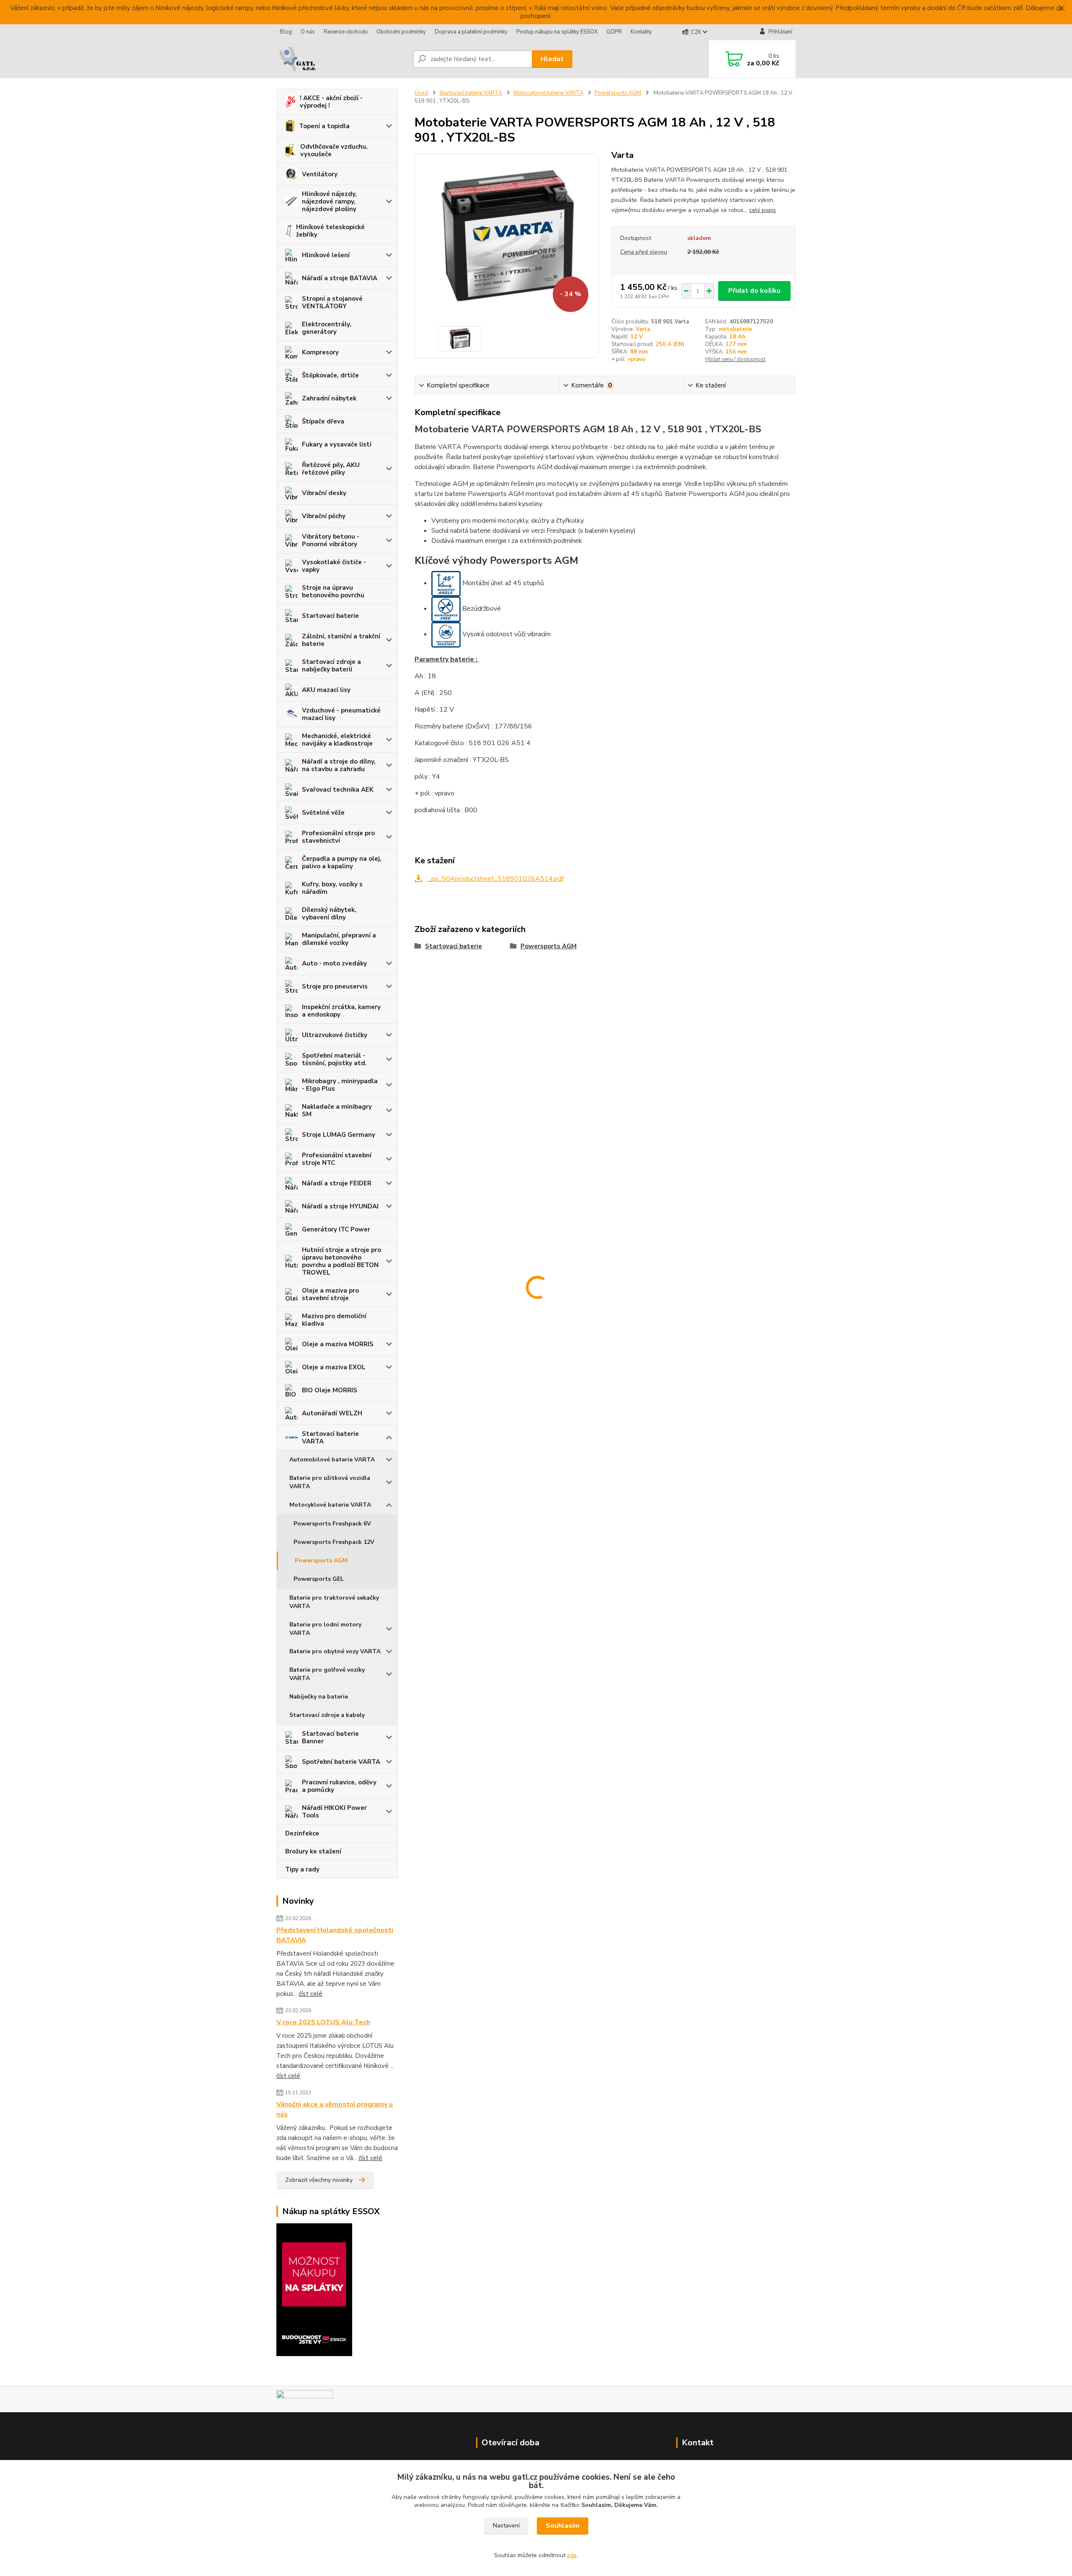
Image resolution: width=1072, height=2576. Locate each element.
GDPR (614, 32)
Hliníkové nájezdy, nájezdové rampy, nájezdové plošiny (329, 201)
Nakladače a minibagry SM (337, 1110)
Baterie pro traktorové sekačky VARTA (334, 1602)
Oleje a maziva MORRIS (338, 1344)
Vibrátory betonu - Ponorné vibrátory (331, 540)
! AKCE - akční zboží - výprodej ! (331, 102)
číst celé (311, 1994)
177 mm (736, 344)
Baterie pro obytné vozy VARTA (335, 1651)
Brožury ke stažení (313, 1851)
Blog (286, 32)
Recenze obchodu (346, 32)
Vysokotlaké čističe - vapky (334, 566)
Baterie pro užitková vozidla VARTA (330, 1482)
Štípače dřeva (323, 421)
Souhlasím (563, 2526)
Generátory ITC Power (336, 1229)
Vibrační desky (324, 493)
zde (572, 2555)
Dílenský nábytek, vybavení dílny (329, 914)
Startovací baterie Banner (330, 1737)
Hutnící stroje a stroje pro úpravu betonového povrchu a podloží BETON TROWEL (341, 1261)
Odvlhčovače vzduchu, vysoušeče (334, 150)
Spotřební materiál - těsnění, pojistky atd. (334, 1059)
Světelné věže (323, 813)
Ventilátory (320, 174)
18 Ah (737, 337)
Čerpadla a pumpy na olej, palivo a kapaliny (342, 862)
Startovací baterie (330, 616)
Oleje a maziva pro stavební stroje (330, 1294)
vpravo (636, 359)
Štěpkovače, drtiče (330, 375)
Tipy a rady (302, 1869)
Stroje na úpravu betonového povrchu (333, 591)
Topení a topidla (324, 126)
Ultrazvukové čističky (335, 1035)
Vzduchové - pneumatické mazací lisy (341, 714)
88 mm (639, 352)
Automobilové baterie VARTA (332, 1460)
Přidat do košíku (754, 291)
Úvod (421, 93)
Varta (643, 329)
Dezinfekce (302, 1833)
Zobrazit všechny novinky (319, 2180)
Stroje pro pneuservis (335, 986)
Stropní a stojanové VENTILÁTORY (332, 302)
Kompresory (320, 352)
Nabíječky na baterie (319, 1697)
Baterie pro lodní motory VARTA (325, 1629)
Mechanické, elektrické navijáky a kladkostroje (337, 740)
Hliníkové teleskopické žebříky (330, 231)
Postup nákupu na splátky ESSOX (557, 32)
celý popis (763, 210)
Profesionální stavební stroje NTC (337, 1159)
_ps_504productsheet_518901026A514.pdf (495, 879)
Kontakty (641, 32)
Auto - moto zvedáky (334, 963)
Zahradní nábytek (329, 398)
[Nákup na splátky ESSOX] (314, 2289)
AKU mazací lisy (326, 690)
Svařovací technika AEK (338, 790)
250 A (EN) (670, 344)
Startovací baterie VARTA (330, 1438)
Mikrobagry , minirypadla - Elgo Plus (340, 1085)
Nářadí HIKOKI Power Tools (334, 1812)
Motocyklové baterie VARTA (330, 1505)
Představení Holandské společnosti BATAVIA (335, 1935)
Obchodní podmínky (401, 32)
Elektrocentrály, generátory (327, 328)
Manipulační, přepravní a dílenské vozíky (339, 939)
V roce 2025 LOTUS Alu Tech (323, 2022)
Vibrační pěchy (324, 516)
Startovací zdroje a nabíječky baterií (331, 666)
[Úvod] (341, 59)
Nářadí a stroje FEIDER (337, 1183)
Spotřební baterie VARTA (341, 1762)
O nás (308, 32)
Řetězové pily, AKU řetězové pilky (331, 469)
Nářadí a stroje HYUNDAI (340, 1206)
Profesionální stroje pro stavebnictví (338, 837)
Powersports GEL (319, 1579)
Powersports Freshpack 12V (334, 1542)
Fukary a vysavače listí (337, 444)
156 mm (736, 352)
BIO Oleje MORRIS (330, 1390)
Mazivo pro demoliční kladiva (334, 1320)
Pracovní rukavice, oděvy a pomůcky (339, 1786)
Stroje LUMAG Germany (339, 1135)
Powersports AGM (321, 1560)
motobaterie (735, 329)
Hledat (552, 59)
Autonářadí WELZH (332, 1413)
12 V (637, 337)
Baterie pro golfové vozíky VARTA (327, 1674)
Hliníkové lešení (326, 255)
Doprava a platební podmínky (471, 32)
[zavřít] (1062, 8)
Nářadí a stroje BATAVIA (340, 278)
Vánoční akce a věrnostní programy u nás (335, 2109)
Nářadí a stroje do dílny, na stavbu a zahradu (339, 765)
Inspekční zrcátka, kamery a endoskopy (341, 1011)
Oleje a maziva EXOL (334, 1367)
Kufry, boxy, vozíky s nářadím (332, 888)
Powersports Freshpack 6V (332, 1524)
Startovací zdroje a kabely (327, 1715)
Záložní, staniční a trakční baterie (341, 640)
